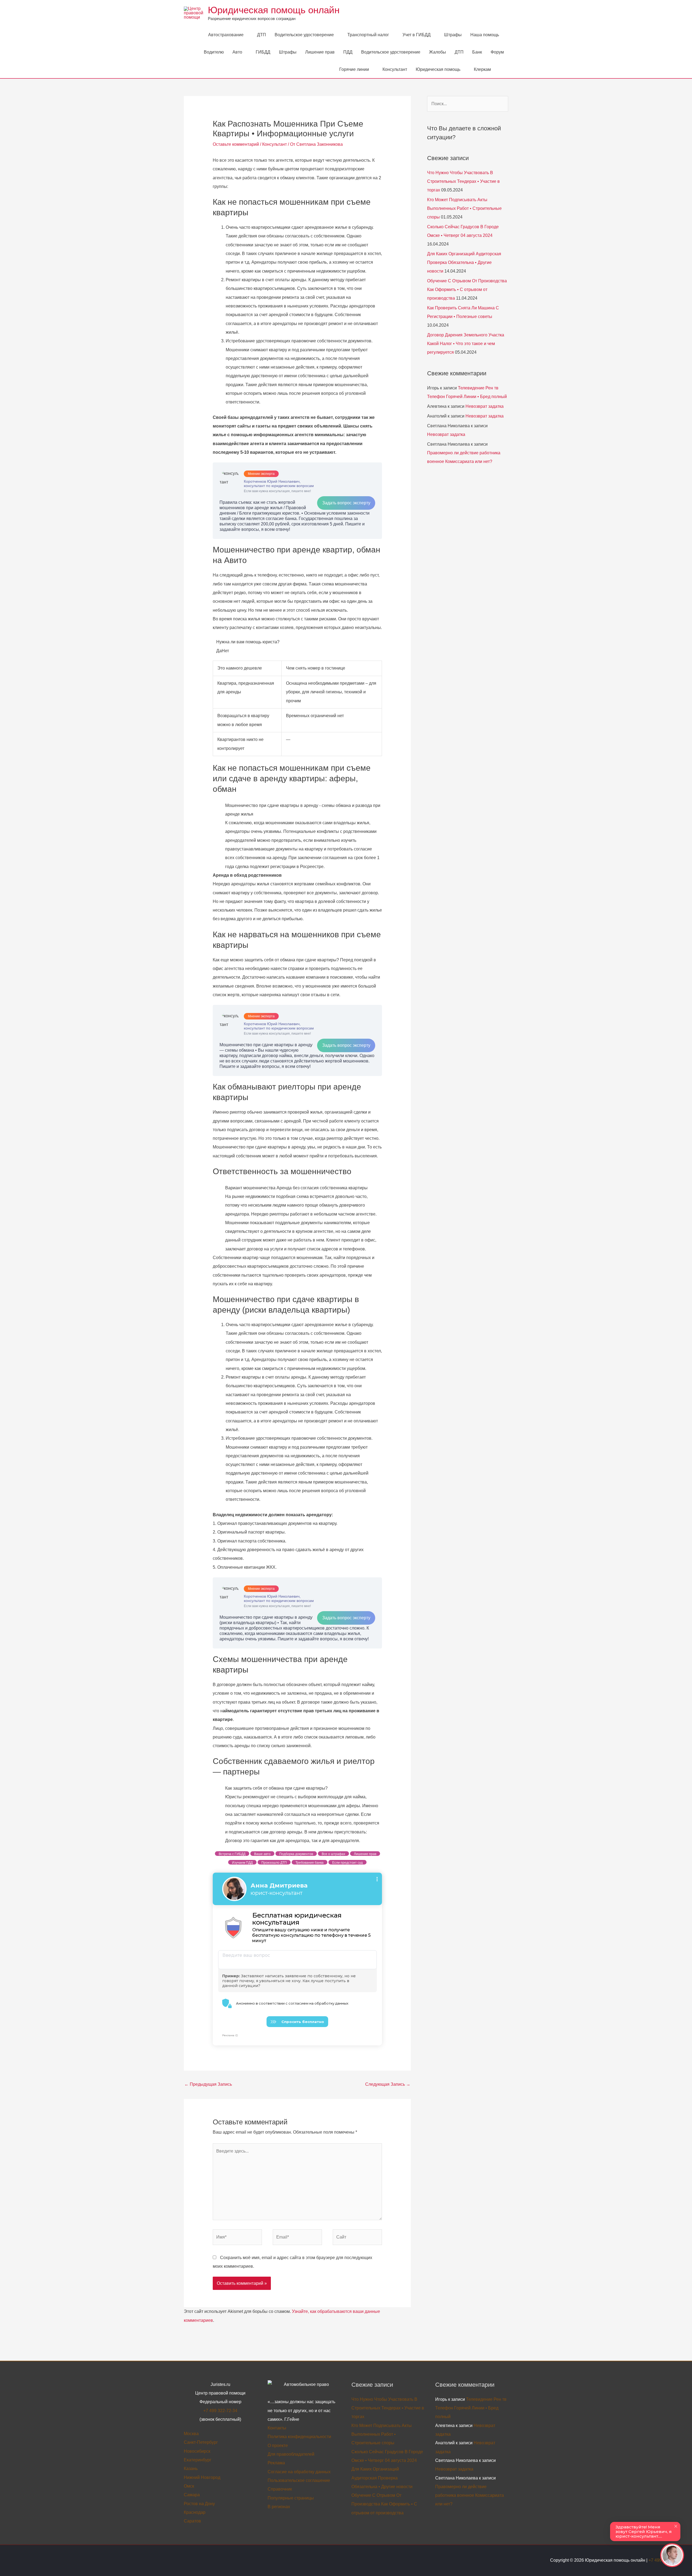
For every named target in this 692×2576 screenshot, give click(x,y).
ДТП (262, 35)
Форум (497, 52)
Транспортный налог (368, 35)
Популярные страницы (291, 2498)
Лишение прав (320, 52)
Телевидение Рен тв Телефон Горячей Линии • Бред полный (471, 2408)
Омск (189, 2486)
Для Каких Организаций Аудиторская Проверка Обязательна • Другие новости (464, 262)
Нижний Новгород (202, 2477)
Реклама (276, 2463)
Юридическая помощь (438, 69)
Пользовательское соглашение (299, 2480)
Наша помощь (485, 35)
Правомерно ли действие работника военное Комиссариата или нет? (470, 2495)
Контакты (277, 2428)
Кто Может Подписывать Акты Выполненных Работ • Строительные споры (464, 208)
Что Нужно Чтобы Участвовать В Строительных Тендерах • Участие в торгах (463, 181)
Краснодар (195, 2512)
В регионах (279, 2507)
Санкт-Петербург (201, 2442)
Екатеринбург (198, 2460)
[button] (502, 69)
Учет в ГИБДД (417, 35)
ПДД (348, 52)
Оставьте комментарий (236, 144)
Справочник (280, 2489)
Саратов (192, 2521)
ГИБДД (263, 52)
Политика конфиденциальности (299, 2437)
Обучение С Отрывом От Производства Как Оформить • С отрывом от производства (467, 289)
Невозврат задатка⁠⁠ (485, 406)
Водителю (214, 52)
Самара (192, 2495)
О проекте (278, 2446)
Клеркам (482, 69)
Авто (237, 52)
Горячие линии (354, 69)
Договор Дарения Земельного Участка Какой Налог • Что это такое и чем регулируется (466, 344)
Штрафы (453, 35)
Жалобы (438, 52)
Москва (191, 2434)
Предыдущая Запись (208, 2084)
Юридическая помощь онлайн (274, 10)
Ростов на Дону (199, 2504)
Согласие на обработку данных (299, 2472)
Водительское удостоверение (304, 35)
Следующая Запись (388, 2084)
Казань (191, 2469)
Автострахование (226, 35)
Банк (477, 52)
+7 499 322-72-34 (220, 2411)
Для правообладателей (291, 2454)
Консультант (395, 69)
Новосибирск (197, 2451)
